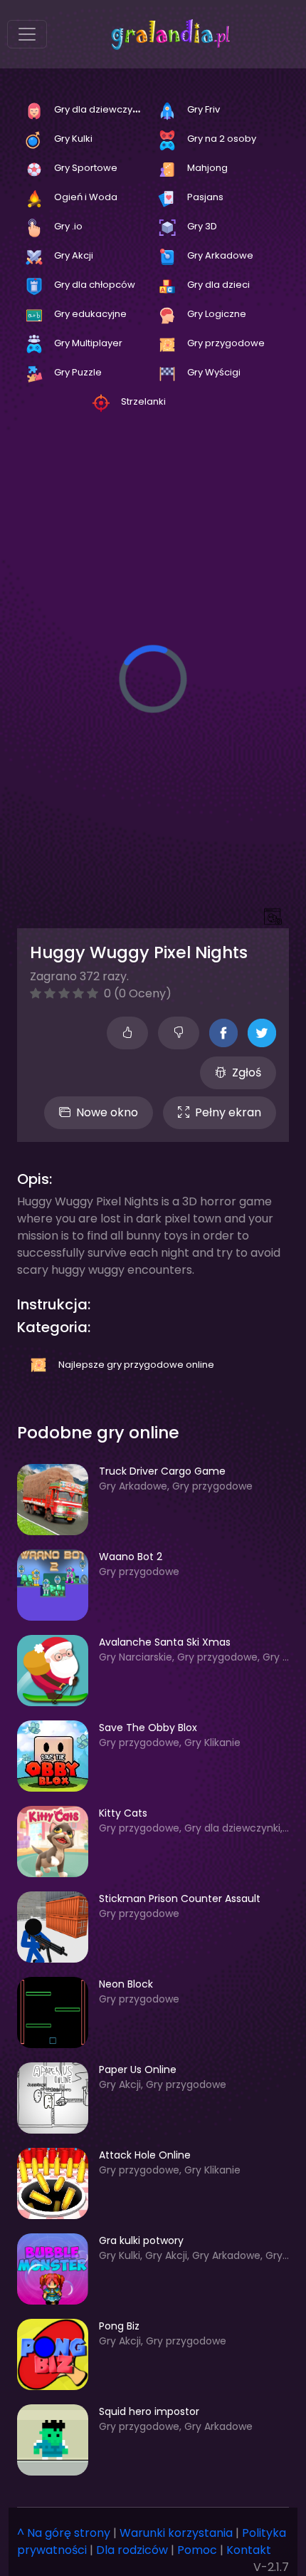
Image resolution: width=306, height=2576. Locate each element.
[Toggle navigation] (27, 34)
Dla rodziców (132, 2550)
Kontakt (249, 2550)
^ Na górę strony (64, 2533)
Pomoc (197, 2550)
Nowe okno (107, 1112)
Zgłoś (247, 1073)
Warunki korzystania (176, 2533)
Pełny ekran (228, 1112)
